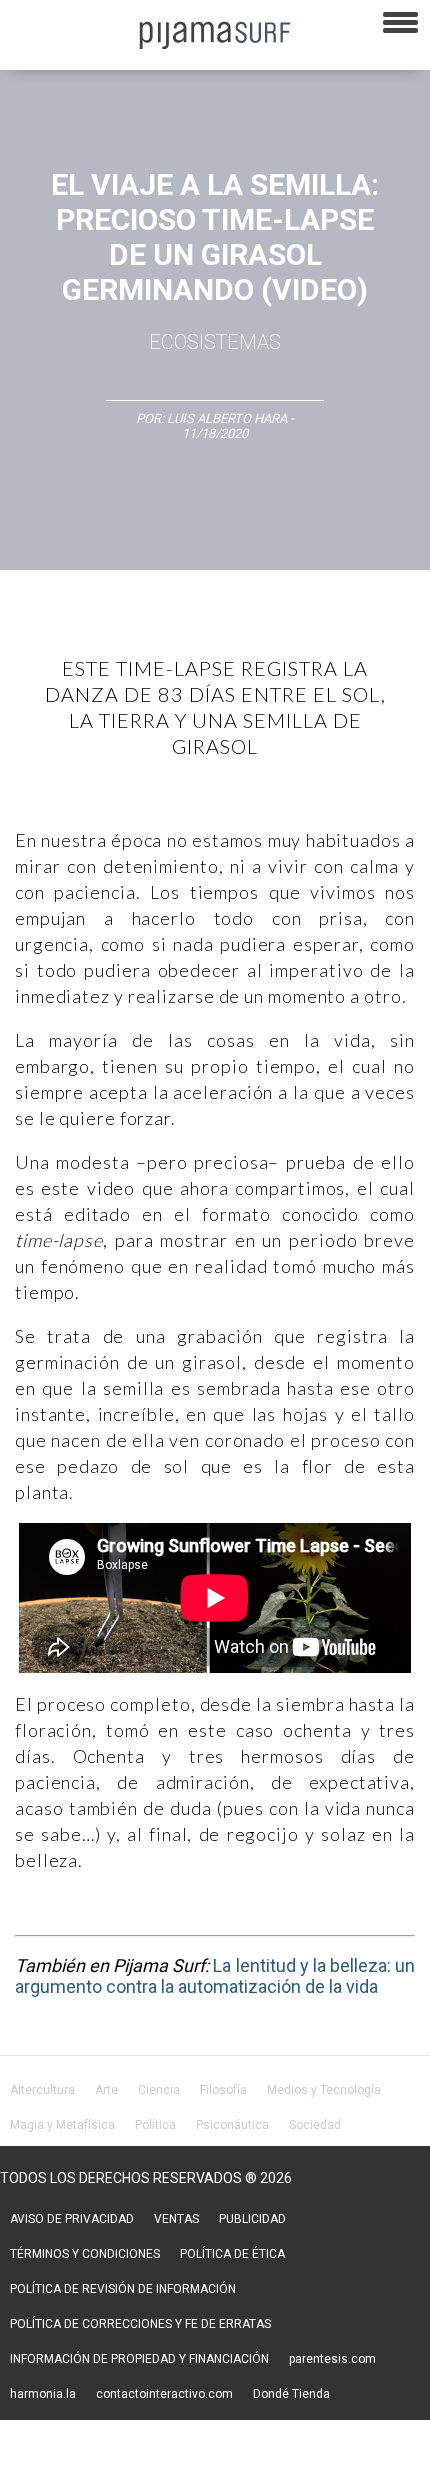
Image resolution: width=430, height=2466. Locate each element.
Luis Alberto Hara (227, 418)
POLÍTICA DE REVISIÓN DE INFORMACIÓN (123, 2289)
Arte (106, 2090)
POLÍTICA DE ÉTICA (232, 2254)
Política (155, 2125)
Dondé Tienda (291, 2394)
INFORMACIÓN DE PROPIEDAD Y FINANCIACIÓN (139, 2359)
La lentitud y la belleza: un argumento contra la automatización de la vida (215, 1976)
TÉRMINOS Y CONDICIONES (85, 2254)
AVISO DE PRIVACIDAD (72, 2219)
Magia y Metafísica (62, 2125)
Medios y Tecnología (324, 2090)
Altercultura (42, 2090)
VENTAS (176, 2219)
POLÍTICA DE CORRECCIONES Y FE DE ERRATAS (140, 2324)
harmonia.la (43, 2394)
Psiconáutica (232, 2125)
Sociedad (315, 2125)
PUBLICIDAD (252, 2219)
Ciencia (159, 2090)
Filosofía (223, 2090)
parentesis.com (332, 2359)
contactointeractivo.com (164, 2394)
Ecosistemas (215, 342)
